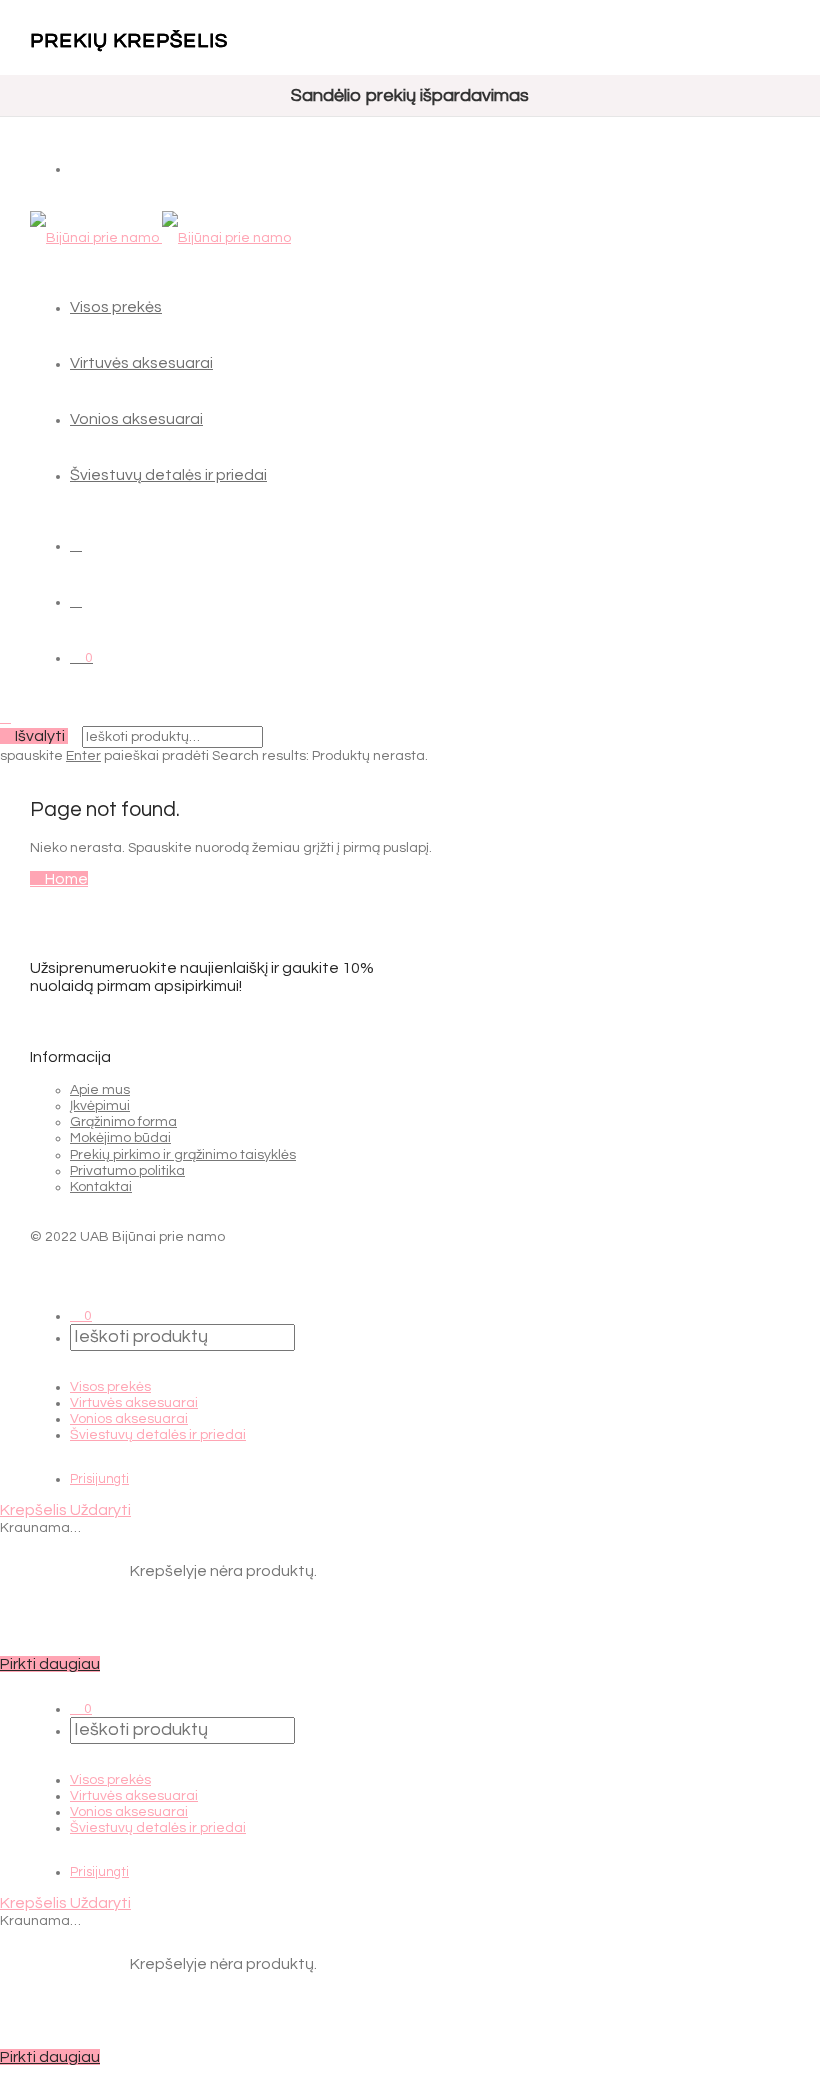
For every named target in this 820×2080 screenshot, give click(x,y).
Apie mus (100, 1090)
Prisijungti (99, 1479)
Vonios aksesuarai (136, 419)
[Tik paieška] (76, 545)
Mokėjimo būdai (120, 1138)
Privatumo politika (127, 1171)
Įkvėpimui (100, 1106)
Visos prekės (116, 307)
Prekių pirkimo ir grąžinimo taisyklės (183, 1155)
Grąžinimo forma (123, 1122)
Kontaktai (101, 1187)
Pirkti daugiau (50, 1664)
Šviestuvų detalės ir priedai (168, 475)
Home (65, 879)
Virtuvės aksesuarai (141, 363)
